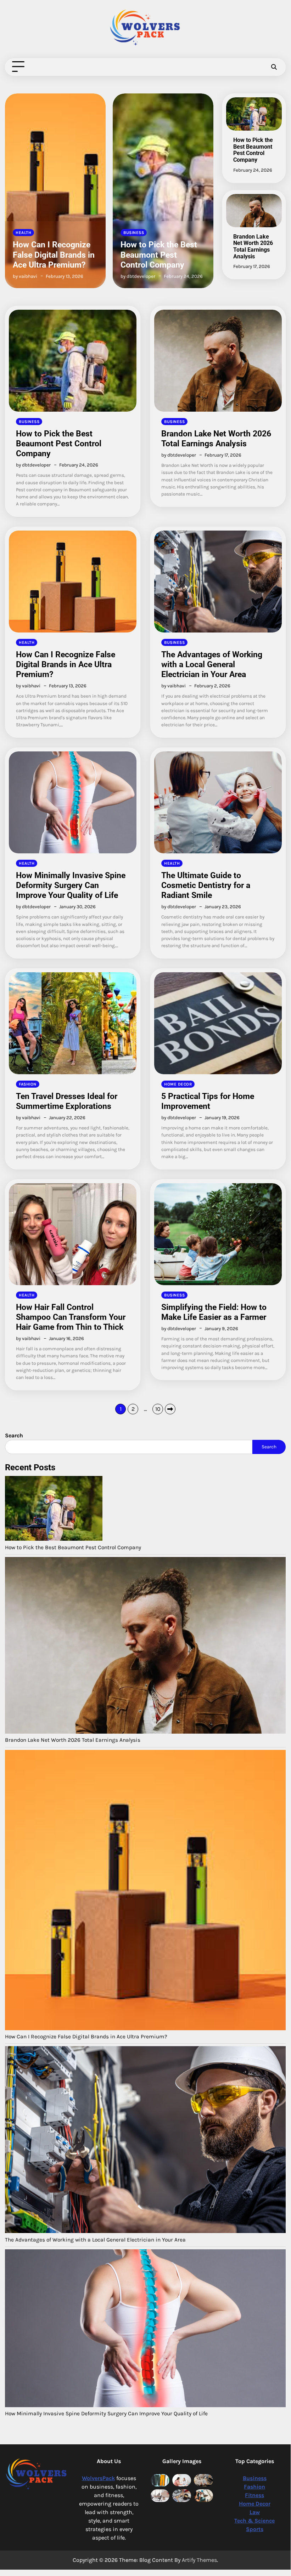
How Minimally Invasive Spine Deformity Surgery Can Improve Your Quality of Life (71, 885)
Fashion (28, 1084)
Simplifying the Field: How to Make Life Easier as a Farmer (214, 1312)
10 (158, 1409)
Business (26, 233)
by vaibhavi (28, 686)
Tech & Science (254, 2521)
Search (269, 1447)
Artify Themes (199, 2560)
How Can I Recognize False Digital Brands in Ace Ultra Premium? (66, 664)
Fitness (254, 2495)
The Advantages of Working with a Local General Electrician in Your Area (212, 664)
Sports (255, 2529)
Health (27, 642)
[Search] (274, 67)
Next (170, 1409)
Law (255, 2512)
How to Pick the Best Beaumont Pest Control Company (51, 254)
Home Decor (178, 1084)
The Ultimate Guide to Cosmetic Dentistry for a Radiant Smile (206, 885)
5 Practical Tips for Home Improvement (208, 1101)
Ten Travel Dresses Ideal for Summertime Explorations (67, 1101)
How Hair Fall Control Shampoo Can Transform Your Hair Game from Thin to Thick (71, 1317)
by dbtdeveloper (30, 276)
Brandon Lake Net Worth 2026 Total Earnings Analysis (153, 254)
